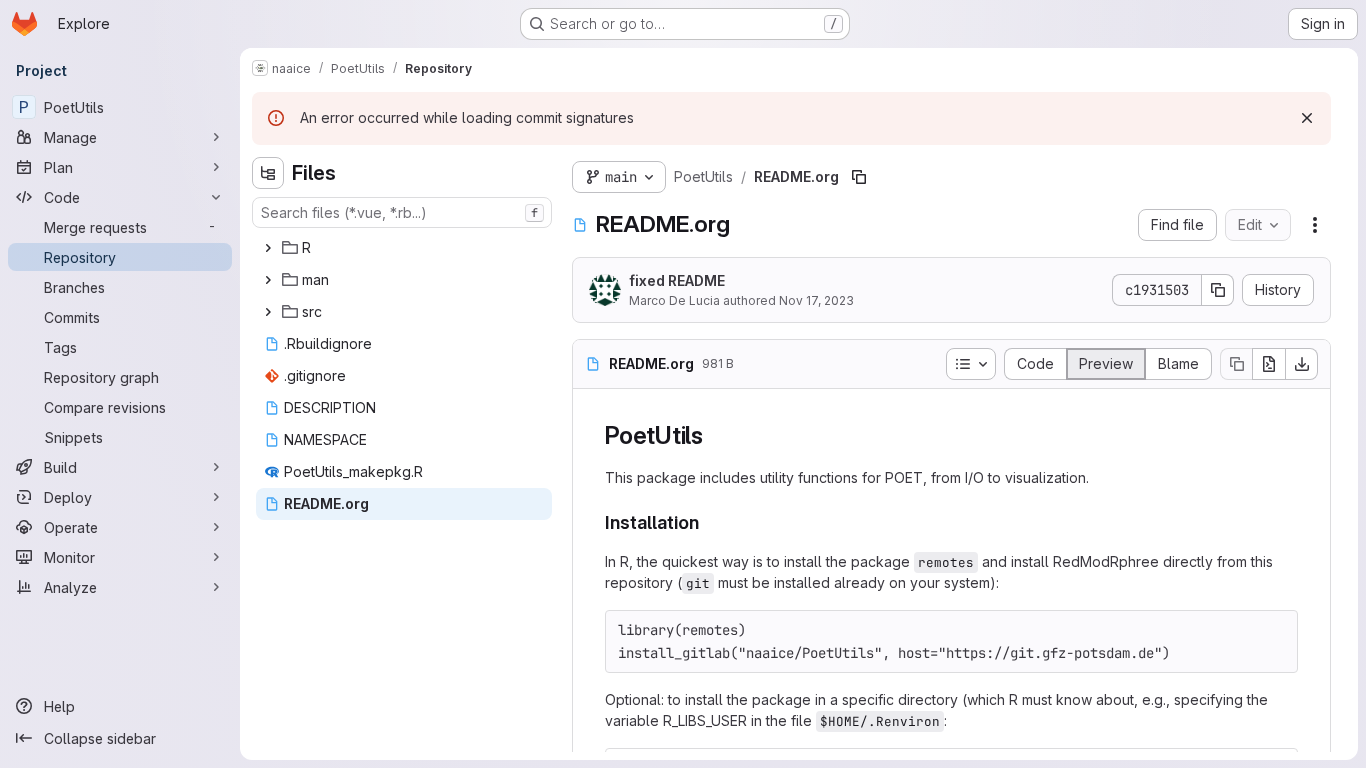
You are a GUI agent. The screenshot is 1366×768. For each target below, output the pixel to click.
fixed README (677, 280)
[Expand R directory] (268, 248)
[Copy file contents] (1236, 364)
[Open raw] (1269, 364)
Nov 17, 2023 (816, 300)
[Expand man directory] (268, 280)
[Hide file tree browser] (268, 173)
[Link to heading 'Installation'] (709, 522)
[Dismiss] (1307, 118)
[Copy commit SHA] (1218, 290)
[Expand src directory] (268, 312)
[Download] (1302, 364)
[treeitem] (404, 248)
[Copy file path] (859, 177)
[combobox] (402, 212)
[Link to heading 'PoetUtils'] (716, 435)
